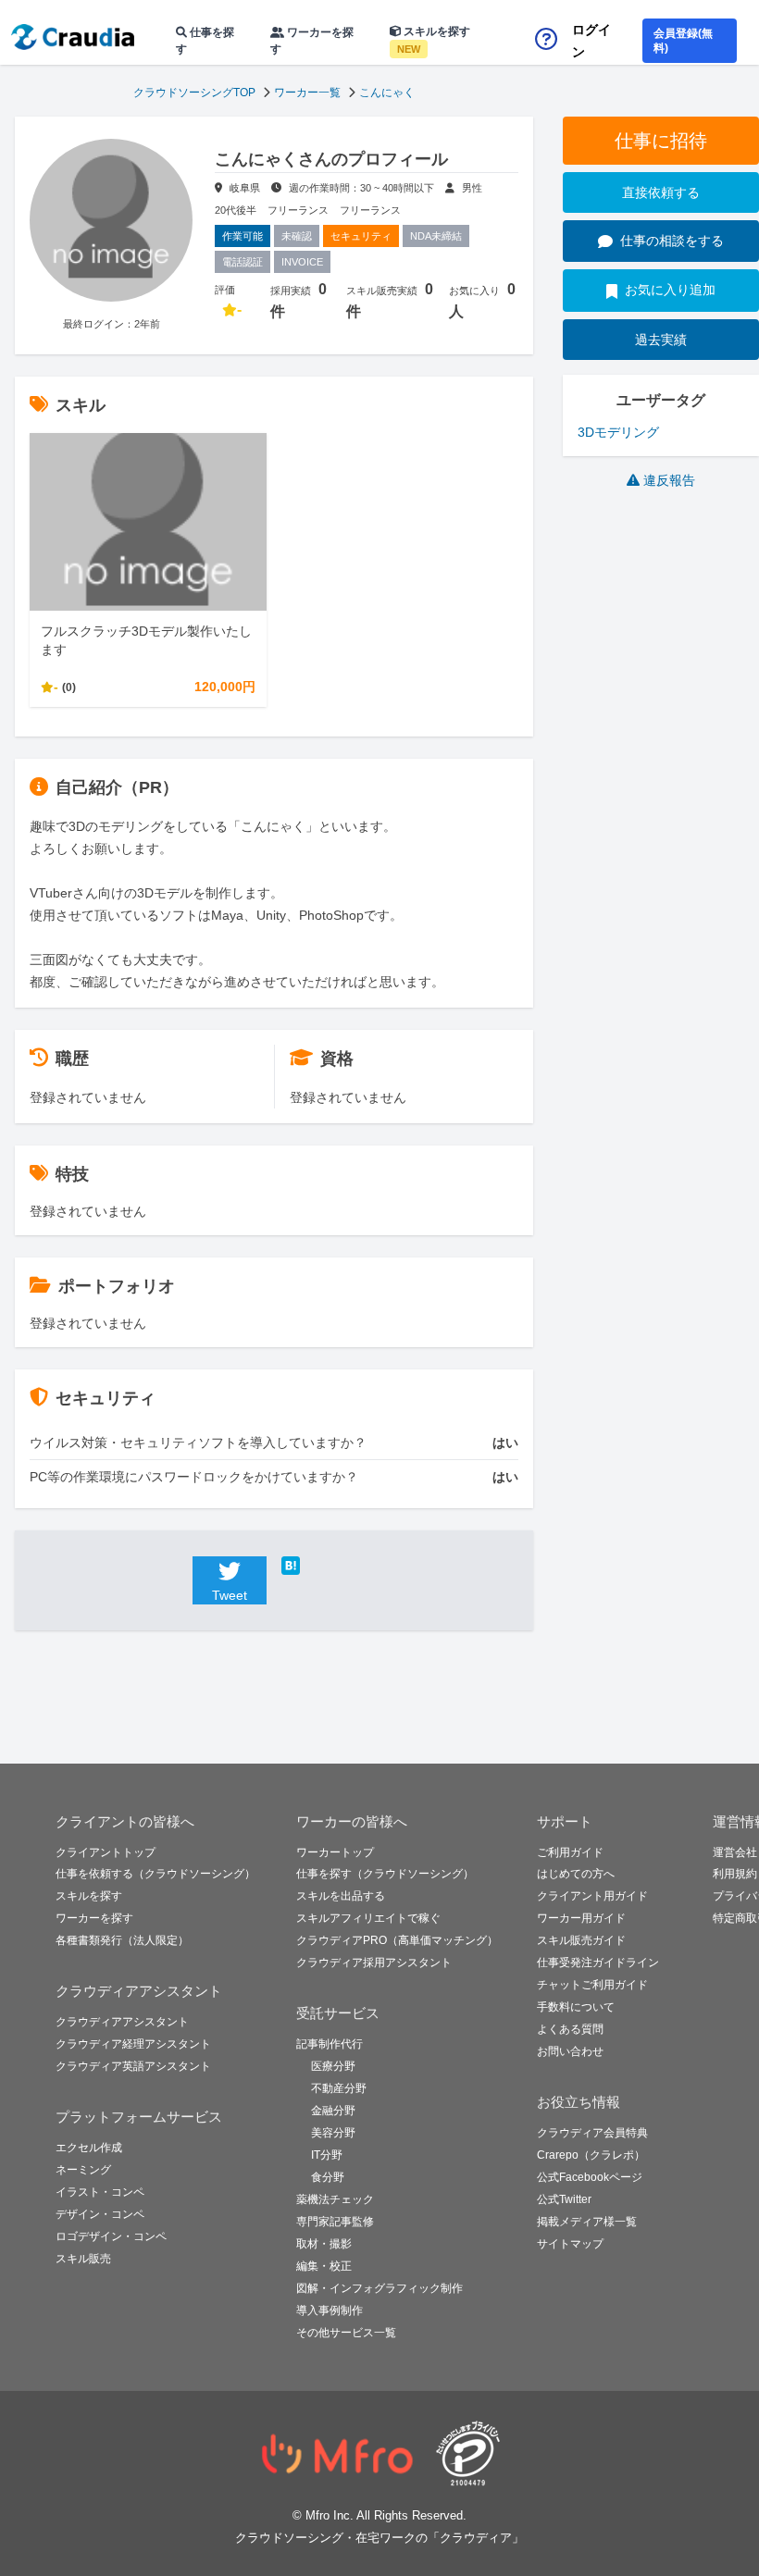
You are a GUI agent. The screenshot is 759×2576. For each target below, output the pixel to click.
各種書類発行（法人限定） (122, 1940)
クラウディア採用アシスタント (374, 1963)
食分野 (328, 2177)
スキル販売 (83, 2259)
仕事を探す (205, 41)
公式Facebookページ (590, 2177)
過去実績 (661, 340)
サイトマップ (570, 2244)
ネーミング (83, 2170)
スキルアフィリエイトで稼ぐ (368, 1918)
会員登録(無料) (683, 41)
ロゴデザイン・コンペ (111, 2236)
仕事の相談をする (672, 241)
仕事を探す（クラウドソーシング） (385, 1874)
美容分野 (333, 2133)
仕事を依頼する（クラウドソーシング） (156, 1874)
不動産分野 (339, 2088)
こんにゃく (387, 93)
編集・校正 (324, 2266)
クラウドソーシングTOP (194, 93)
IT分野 (327, 2155)
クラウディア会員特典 (592, 2133)
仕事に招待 (661, 141)
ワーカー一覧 (307, 93)
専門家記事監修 (335, 2222)
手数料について (576, 2007)
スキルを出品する (341, 1896)
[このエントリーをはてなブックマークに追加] (318, 1566)
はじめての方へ (576, 1874)
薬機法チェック (335, 2199)
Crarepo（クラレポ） (591, 2155)
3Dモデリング (618, 432)
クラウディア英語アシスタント (133, 2066)
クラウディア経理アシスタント (133, 2044)
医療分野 (333, 2066)
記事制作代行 (330, 2044)
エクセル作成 (89, 2148)
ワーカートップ (335, 1852)
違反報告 (669, 480)
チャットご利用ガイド (592, 1985)
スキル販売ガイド (581, 1940)
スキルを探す (434, 40)
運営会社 (735, 1852)
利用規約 (735, 1874)
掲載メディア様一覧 (587, 2222)
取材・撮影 (324, 2244)
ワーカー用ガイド (581, 1918)
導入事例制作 (330, 2310)
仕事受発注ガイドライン (598, 1963)
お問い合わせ (570, 2051)
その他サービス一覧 (346, 2333)
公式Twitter (564, 2199)
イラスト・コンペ (100, 2192)
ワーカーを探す (312, 41)
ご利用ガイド (570, 1852)
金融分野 (333, 2111)
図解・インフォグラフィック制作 (379, 2288)
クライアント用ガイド (592, 1896)
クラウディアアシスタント (122, 2022)
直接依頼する (661, 192)
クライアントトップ (106, 1852)
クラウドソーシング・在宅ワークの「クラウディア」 (379, 2538)
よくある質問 (570, 2029)
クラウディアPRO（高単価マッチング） (397, 1940)
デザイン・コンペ (100, 2214)
